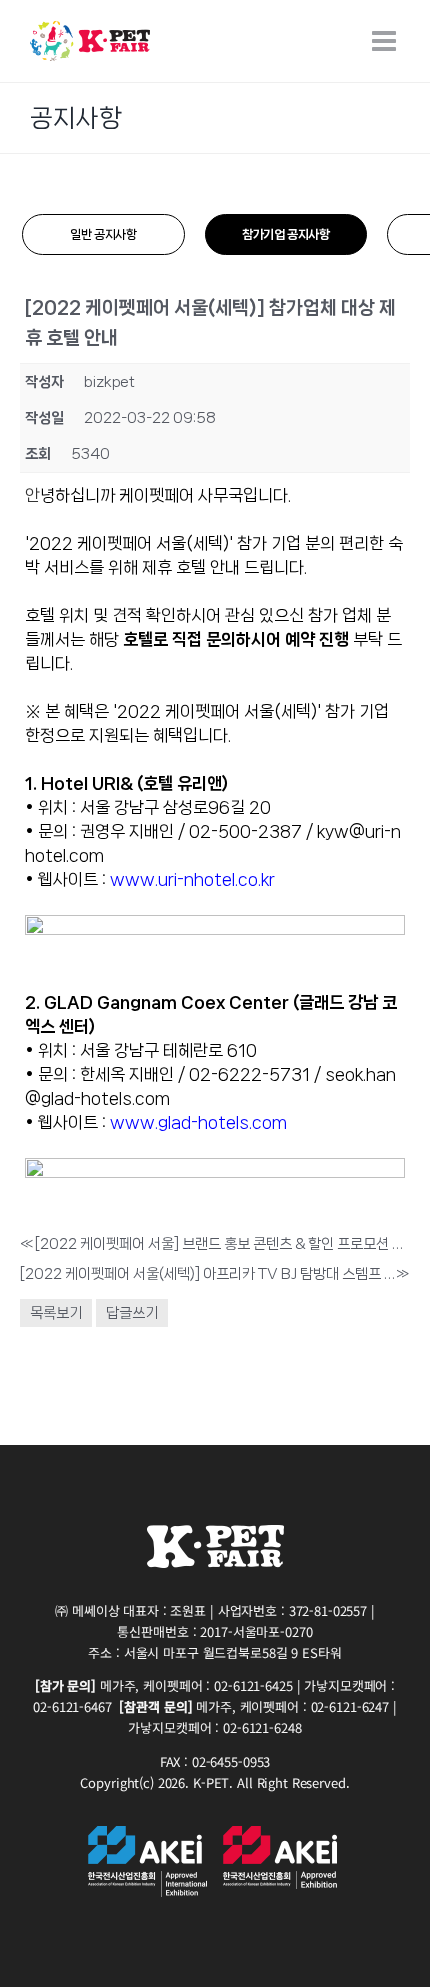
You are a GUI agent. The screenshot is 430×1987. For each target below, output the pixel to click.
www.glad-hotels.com (198, 1122)
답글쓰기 (132, 1313)
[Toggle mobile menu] (386, 41)
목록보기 (56, 1313)
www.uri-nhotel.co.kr (192, 879)
